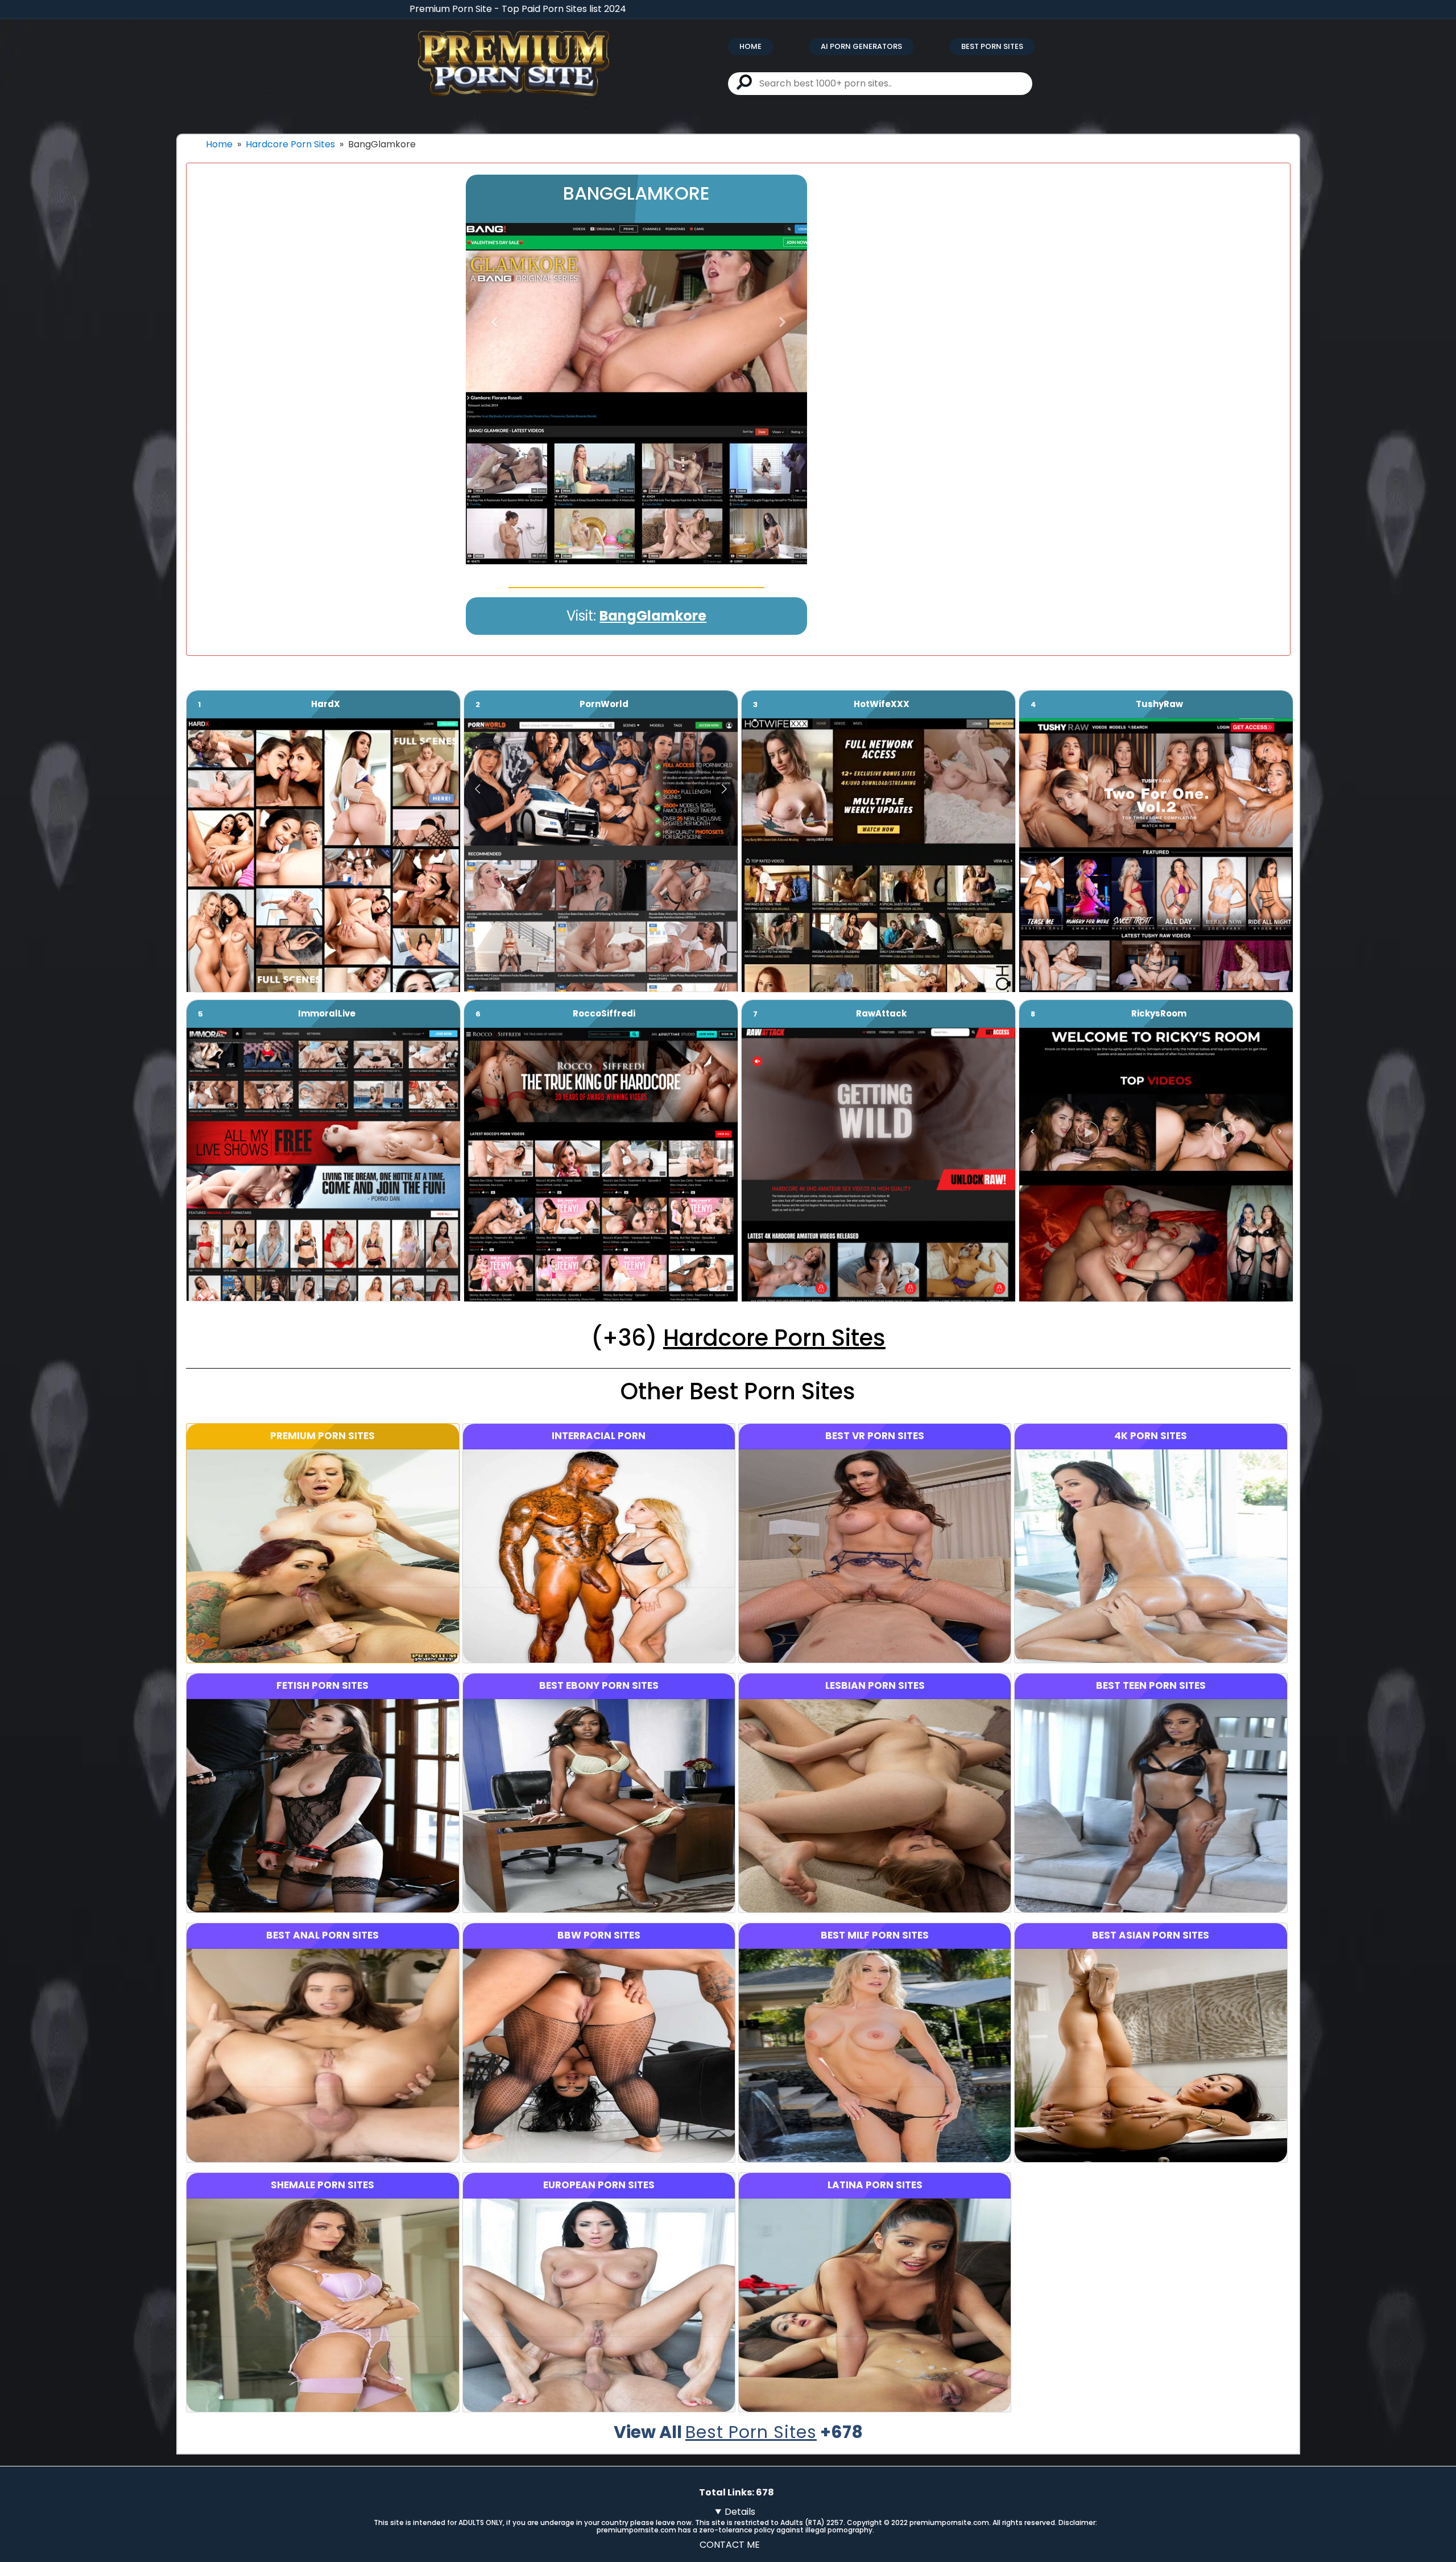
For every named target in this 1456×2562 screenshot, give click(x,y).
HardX (326, 704)
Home (750, 46)
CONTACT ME (730, 2545)
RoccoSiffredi (604, 1013)
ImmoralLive (327, 1013)
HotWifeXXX (882, 704)
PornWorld (604, 704)
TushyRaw (1159, 704)
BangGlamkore (653, 616)
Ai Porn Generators (861, 46)
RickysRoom (1159, 1013)
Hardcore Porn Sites (290, 144)
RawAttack (881, 1013)
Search (744, 82)
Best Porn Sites (992, 46)
